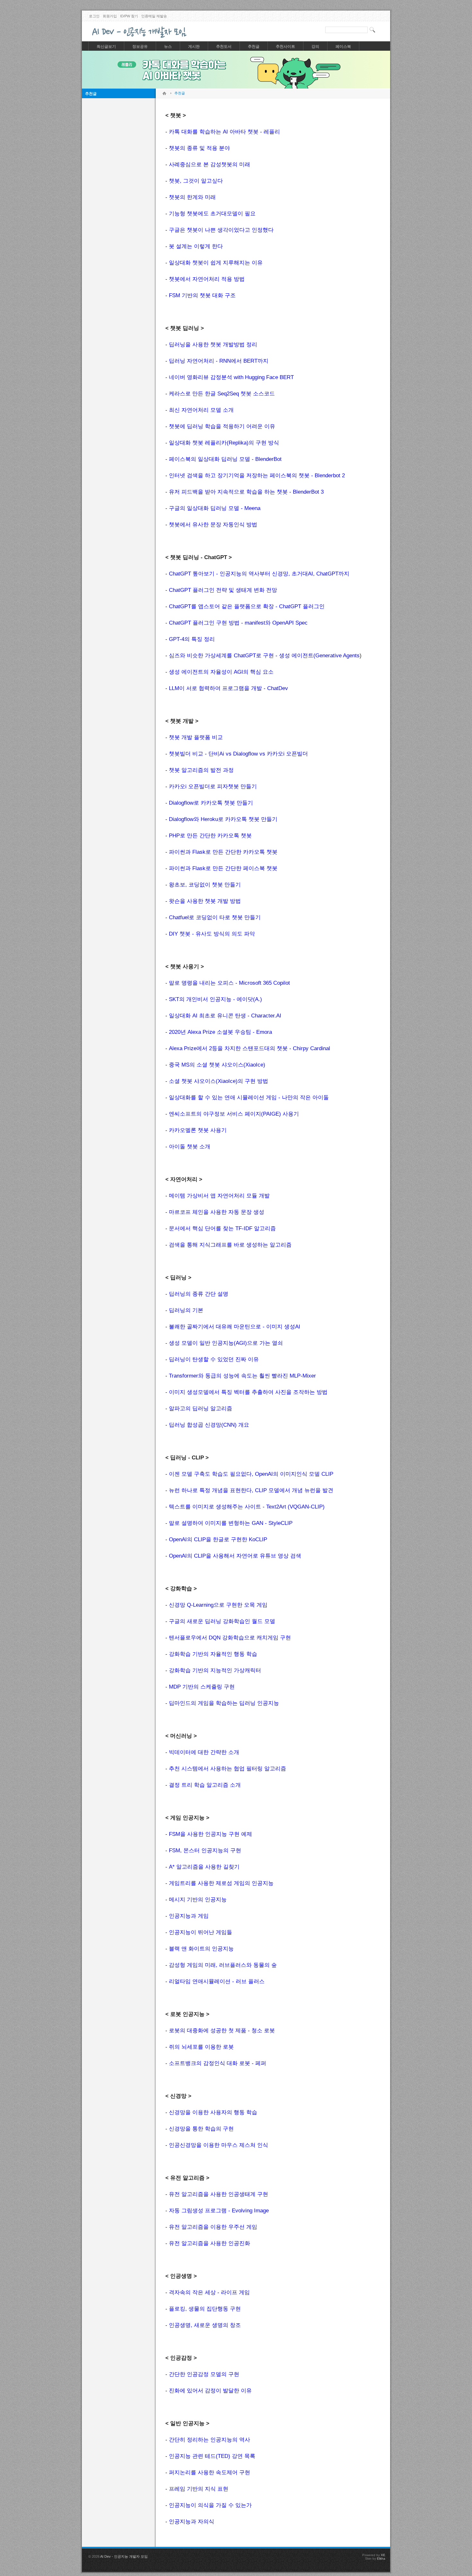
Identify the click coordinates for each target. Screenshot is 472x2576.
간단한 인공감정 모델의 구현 (204, 2374)
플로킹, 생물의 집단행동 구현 (205, 2309)
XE (383, 2555)
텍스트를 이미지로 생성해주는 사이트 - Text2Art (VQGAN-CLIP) (247, 1507)
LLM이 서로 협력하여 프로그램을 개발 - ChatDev (228, 688)
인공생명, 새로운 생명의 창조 (205, 2325)
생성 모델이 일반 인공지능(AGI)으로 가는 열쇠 (226, 1343)
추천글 (91, 94)
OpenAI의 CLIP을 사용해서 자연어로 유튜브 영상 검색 (235, 1556)
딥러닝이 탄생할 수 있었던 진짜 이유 (214, 1359)
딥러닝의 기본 (186, 1310)
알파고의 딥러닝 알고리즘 (201, 1409)
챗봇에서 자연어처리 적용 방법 (207, 279)
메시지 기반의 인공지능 (198, 1900)
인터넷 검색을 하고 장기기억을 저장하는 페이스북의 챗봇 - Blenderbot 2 (257, 475)
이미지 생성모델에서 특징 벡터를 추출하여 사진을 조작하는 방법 (248, 1392)
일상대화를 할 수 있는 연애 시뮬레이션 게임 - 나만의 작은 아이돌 (249, 1098)
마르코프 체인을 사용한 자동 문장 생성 (217, 1212)
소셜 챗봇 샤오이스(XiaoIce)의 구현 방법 (219, 1081)
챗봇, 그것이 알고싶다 (196, 181)
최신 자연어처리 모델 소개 (201, 410)
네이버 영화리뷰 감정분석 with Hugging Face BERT (231, 377)
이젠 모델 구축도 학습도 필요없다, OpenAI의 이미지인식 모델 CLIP (251, 1474)
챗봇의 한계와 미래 (192, 197)
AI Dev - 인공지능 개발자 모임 (124, 2556)
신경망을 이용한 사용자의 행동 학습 (213, 2112)
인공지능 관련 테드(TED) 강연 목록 (212, 2456)
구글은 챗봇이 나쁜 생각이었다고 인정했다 (221, 230)
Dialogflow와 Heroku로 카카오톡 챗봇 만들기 (223, 819)
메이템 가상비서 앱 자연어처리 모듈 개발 (219, 1196)
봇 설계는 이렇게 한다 (196, 246)
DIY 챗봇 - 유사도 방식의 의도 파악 (212, 934)
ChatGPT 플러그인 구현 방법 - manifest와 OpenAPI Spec (238, 623)
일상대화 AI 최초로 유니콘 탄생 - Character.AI (225, 1016)
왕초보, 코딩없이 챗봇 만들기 (205, 885)
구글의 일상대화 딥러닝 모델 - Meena (215, 508)
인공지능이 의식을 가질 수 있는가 (210, 2505)
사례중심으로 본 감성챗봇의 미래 (210, 164)
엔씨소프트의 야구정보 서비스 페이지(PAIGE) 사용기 (234, 1114)
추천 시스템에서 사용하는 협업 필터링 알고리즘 (227, 1769)
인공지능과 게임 (189, 1916)
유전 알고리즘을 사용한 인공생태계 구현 (219, 2194)
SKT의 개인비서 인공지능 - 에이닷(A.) (215, 999)
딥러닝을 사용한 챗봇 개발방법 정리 (213, 345)
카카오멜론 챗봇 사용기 (198, 1130)
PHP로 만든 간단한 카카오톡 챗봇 (210, 836)
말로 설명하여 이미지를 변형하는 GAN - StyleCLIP (231, 1523)
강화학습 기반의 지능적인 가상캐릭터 (215, 1670)
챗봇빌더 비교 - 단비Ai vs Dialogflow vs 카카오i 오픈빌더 (238, 754)
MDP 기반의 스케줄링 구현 (202, 1687)
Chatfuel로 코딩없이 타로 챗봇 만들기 (215, 917)
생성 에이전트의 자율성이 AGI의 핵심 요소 (221, 672)
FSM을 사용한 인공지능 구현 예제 (210, 1834)
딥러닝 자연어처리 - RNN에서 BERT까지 (219, 361)
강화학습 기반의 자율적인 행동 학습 (213, 1654)
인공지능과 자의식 (192, 2522)
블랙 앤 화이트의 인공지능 (201, 1949)
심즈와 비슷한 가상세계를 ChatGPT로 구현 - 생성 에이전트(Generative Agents (264, 656)
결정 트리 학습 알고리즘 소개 (205, 1785)
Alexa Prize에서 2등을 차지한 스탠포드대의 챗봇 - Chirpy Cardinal (249, 1048)
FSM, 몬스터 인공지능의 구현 (205, 1850)
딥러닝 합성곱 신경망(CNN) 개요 (209, 1425)
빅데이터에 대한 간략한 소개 (204, 1752)
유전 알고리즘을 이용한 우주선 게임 (213, 2227)
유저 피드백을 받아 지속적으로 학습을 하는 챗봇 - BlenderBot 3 (246, 492)
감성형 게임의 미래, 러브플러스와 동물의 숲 (223, 1965)
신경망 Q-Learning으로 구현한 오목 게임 (218, 1605)
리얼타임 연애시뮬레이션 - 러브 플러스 (217, 1981)
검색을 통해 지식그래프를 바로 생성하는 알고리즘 (230, 1245)
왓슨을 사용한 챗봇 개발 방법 (205, 901)
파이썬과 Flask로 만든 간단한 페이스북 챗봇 (223, 868)
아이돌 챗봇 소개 (190, 1147)
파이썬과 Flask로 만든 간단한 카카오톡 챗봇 (223, 852)
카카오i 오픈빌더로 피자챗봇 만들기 (213, 787)
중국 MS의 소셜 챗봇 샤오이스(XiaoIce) (217, 1065)
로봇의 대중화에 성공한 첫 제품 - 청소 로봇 (222, 2031)
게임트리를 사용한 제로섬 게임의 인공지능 (221, 1883)
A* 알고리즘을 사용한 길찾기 (204, 1867)
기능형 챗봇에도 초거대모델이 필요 (212, 214)
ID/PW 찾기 (129, 16)
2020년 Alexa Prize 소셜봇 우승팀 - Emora (220, 1032)
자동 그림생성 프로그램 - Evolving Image (219, 2211)
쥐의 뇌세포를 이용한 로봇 (201, 2047)
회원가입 (110, 16)
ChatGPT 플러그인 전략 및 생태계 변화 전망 (223, 590)
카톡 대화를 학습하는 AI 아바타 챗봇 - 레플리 (224, 132)
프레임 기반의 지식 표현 (199, 2489)
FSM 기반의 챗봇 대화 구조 (202, 295)
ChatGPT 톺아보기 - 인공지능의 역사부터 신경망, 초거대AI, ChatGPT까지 (259, 574)
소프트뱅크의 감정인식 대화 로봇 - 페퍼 (218, 2063)
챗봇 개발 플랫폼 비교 (196, 737)
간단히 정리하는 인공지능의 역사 (210, 2440)
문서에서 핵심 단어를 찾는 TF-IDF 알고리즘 (222, 1228)
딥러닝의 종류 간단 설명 (199, 1294)
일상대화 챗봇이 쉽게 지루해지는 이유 (216, 263)
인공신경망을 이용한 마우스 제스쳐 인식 (219, 2145)
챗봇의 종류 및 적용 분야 (199, 148)
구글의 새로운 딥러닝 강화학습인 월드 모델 (222, 1621)
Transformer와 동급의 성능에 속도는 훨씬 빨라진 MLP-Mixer (242, 1376)
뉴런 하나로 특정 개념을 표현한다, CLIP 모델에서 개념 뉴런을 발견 (251, 1490)
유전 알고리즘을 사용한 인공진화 (210, 2243)
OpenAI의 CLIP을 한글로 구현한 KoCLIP (218, 1539)
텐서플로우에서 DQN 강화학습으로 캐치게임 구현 (230, 1638)
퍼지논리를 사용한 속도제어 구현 (210, 2472)
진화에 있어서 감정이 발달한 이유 (210, 2391)
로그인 (94, 16)
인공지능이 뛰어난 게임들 (201, 1932)
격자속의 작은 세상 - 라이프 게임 (209, 2292)
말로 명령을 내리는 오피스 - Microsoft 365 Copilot (229, 983)
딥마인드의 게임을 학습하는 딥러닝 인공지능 (224, 1703)
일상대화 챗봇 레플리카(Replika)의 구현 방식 (224, 443)
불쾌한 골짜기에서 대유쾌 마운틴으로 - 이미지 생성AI (235, 1327)
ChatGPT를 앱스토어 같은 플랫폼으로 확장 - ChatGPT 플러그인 (247, 606)
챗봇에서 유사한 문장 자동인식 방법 (213, 525)
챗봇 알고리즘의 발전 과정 (201, 770)
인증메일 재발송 (154, 16)
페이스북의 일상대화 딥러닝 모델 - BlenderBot (225, 459)
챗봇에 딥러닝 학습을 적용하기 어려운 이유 (222, 426)
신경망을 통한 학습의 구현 (201, 2129)
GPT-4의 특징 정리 (192, 639)
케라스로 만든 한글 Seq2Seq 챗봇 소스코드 (222, 394)
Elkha (381, 2559)
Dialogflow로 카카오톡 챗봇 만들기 (211, 803)
